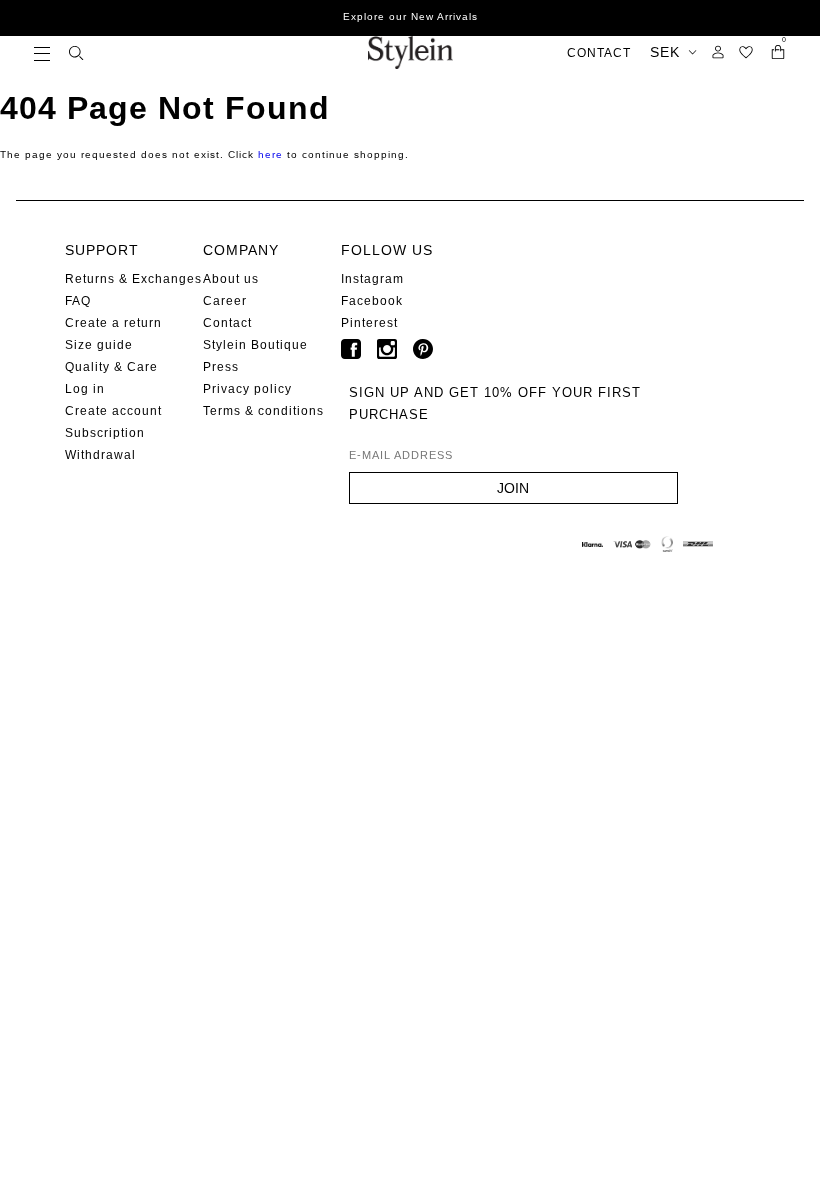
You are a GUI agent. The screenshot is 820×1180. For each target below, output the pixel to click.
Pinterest (369, 323)
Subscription (105, 433)
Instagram (372, 279)
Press (221, 367)
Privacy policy (247, 389)
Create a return (113, 323)
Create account (113, 411)
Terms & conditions (263, 411)
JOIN (513, 488)
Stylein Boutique (255, 345)
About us (231, 279)
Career (225, 301)
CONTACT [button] (599, 53)
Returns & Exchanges (133, 279)
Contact (227, 323)
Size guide (99, 345)
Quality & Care (111, 367)
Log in (85, 389)
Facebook (372, 301)
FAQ (78, 301)
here (270, 154)
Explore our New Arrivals (410, 16)
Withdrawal (100, 455)
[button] (42, 52)
